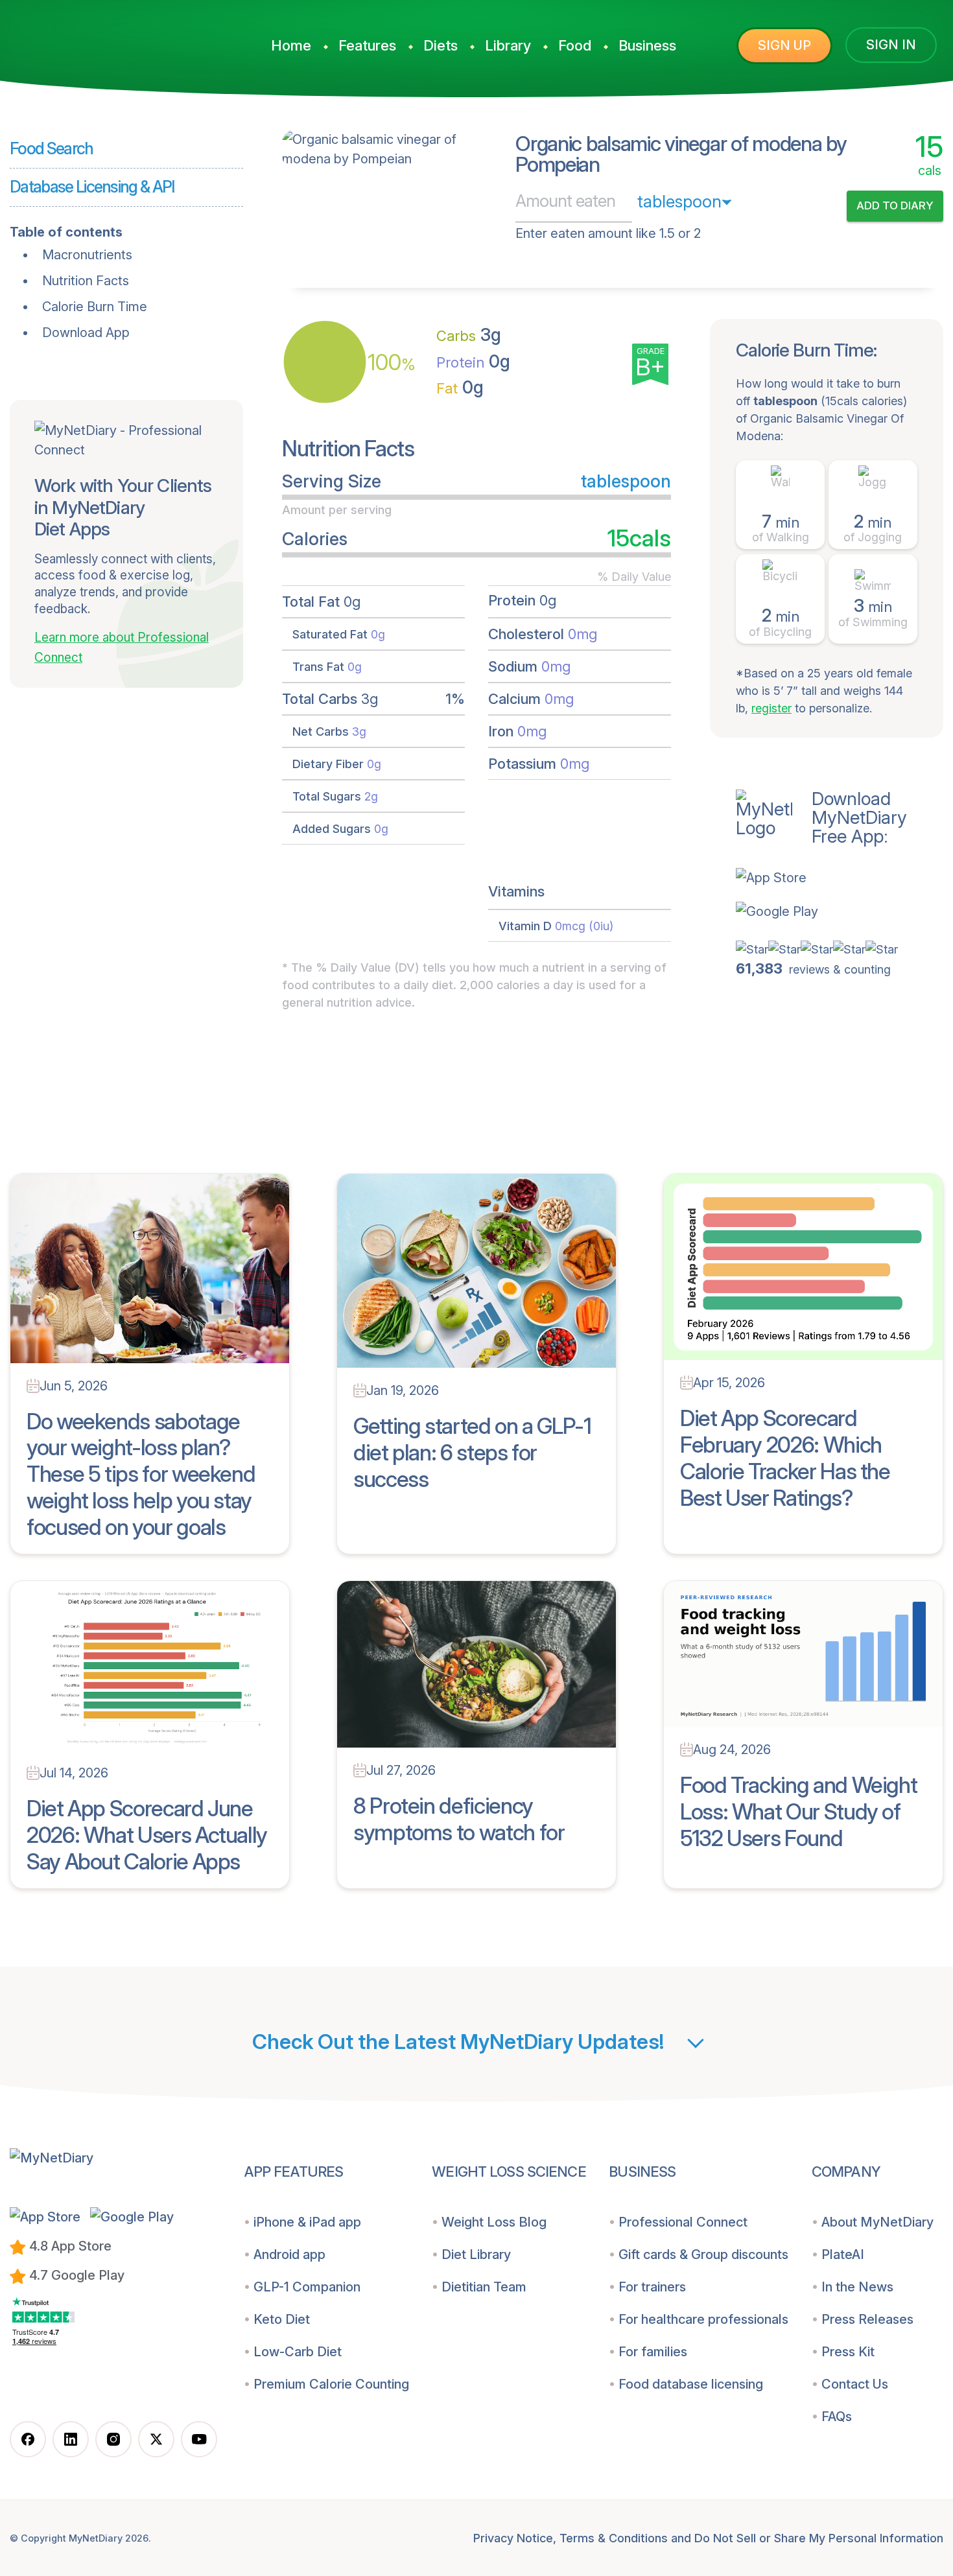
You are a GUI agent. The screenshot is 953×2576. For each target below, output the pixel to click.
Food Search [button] (52, 148)
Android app (289, 2254)
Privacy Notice (513, 2538)
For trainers (652, 2287)
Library (508, 45)
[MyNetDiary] (113, 40)
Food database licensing (691, 2384)
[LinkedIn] (71, 2439)
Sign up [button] (784, 45)
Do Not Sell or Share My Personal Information (819, 2538)
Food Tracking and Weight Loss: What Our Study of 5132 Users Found (798, 1811)
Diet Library (476, 2254)
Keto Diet (282, 2319)
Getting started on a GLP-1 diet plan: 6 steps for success (472, 1452)
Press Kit (848, 2352)
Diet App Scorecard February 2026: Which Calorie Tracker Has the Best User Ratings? (785, 1458)
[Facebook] (28, 2439)
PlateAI (843, 2254)
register (771, 708)
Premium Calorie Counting (331, 2384)
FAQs (837, 2417)
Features (367, 45)
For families (653, 2352)
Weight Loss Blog (494, 2222)
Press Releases (867, 2319)
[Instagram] (113, 2439)
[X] (156, 2439)
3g (469, 335)
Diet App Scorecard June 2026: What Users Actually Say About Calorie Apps (147, 1835)
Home (291, 45)
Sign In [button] (891, 45)
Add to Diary (895, 205)
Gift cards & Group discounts (703, 2254)
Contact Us (855, 2384)
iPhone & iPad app (307, 2222)
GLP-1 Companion (307, 2287)
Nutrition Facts (86, 281)
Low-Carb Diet (298, 2352)
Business (647, 45)
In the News (857, 2287)
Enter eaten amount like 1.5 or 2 (608, 233)
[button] (840, 878)
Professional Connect (683, 2222)
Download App (86, 333)
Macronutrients (87, 255)
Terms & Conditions (614, 2538)
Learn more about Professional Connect (122, 648)
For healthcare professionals (703, 2319)
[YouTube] (199, 2439)
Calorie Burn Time (95, 307)
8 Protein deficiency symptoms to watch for (459, 1819)
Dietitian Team (484, 2287)
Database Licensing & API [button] (92, 187)
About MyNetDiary (877, 2222)
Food (575, 45)
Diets (441, 45)
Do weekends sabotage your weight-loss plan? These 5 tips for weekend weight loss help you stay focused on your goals (141, 1474)
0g (473, 361)
